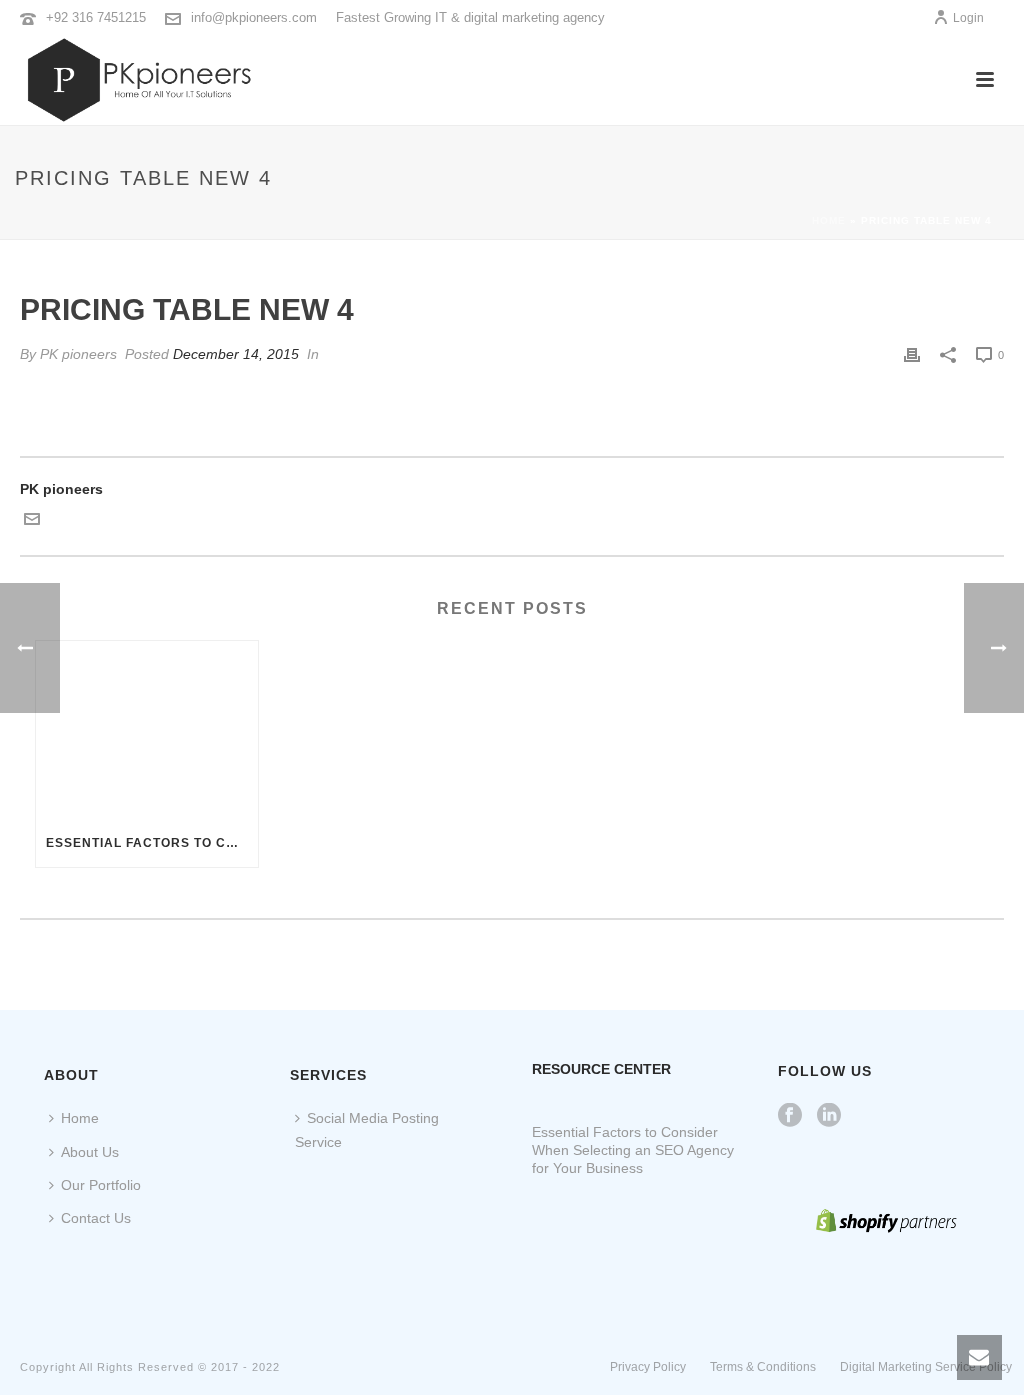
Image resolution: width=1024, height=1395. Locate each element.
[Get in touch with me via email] (32, 522)
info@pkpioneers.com (254, 17)
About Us (90, 1152)
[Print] (912, 354)
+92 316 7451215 (96, 17)
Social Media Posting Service (367, 1129)
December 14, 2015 (236, 354)
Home (829, 220)
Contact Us (96, 1218)
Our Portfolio (101, 1185)
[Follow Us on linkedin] (829, 1116)
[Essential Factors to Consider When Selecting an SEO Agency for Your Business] (147, 730)
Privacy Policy (648, 1367)
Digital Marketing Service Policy (926, 1367)
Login (968, 18)
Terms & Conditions (763, 1367)
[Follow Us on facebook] (790, 1116)
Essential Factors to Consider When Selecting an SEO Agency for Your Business (152, 843)
